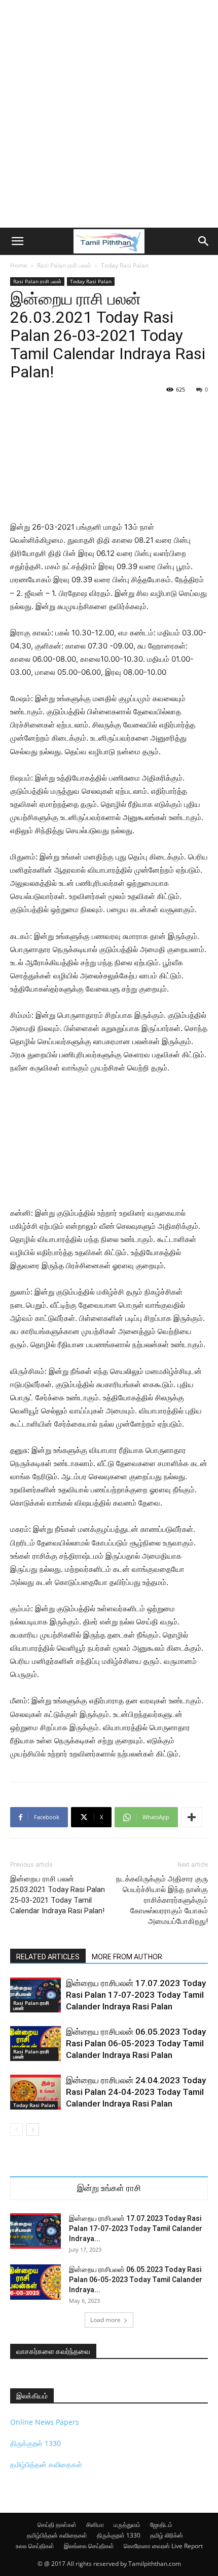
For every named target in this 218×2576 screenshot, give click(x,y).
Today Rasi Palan (125, 265)
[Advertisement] (109, 114)
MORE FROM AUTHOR (127, 1957)
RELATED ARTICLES (48, 1957)
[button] (17, 241)
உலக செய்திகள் (35, 2546)
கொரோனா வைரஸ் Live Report (163, 2546)
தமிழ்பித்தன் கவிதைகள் (46, 2464)
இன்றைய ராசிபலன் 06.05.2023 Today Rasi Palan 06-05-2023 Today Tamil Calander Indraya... (136, 2280)
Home (19, 265)
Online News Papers (45, 2422)
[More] (192, 1817)
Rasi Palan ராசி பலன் (64, 265)
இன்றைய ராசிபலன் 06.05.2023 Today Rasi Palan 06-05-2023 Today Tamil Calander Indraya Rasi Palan (136, 2043)
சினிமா (95, 2525)
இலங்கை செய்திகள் (89, 2546)
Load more (105, 2320)
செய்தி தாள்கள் (57, 2525)
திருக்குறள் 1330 (35, 2443)
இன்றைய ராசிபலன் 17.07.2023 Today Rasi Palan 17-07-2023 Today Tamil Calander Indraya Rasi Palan (136, 1995)
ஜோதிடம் (161, 2525)
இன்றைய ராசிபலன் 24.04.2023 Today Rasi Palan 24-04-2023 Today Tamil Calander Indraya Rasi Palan (136, 2092)
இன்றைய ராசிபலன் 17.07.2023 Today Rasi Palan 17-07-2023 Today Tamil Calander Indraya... (136, 2228)
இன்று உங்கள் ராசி (109, 2188)
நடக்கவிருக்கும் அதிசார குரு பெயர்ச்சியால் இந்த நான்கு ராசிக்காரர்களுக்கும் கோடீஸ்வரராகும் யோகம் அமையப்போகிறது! (162, 1900)
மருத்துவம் (127, 2525)
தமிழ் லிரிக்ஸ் (167, 2535)
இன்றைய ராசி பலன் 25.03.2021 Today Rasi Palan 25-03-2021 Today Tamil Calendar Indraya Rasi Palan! (58, 1895)
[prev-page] (16, 2130)
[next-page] (33, 2130)
